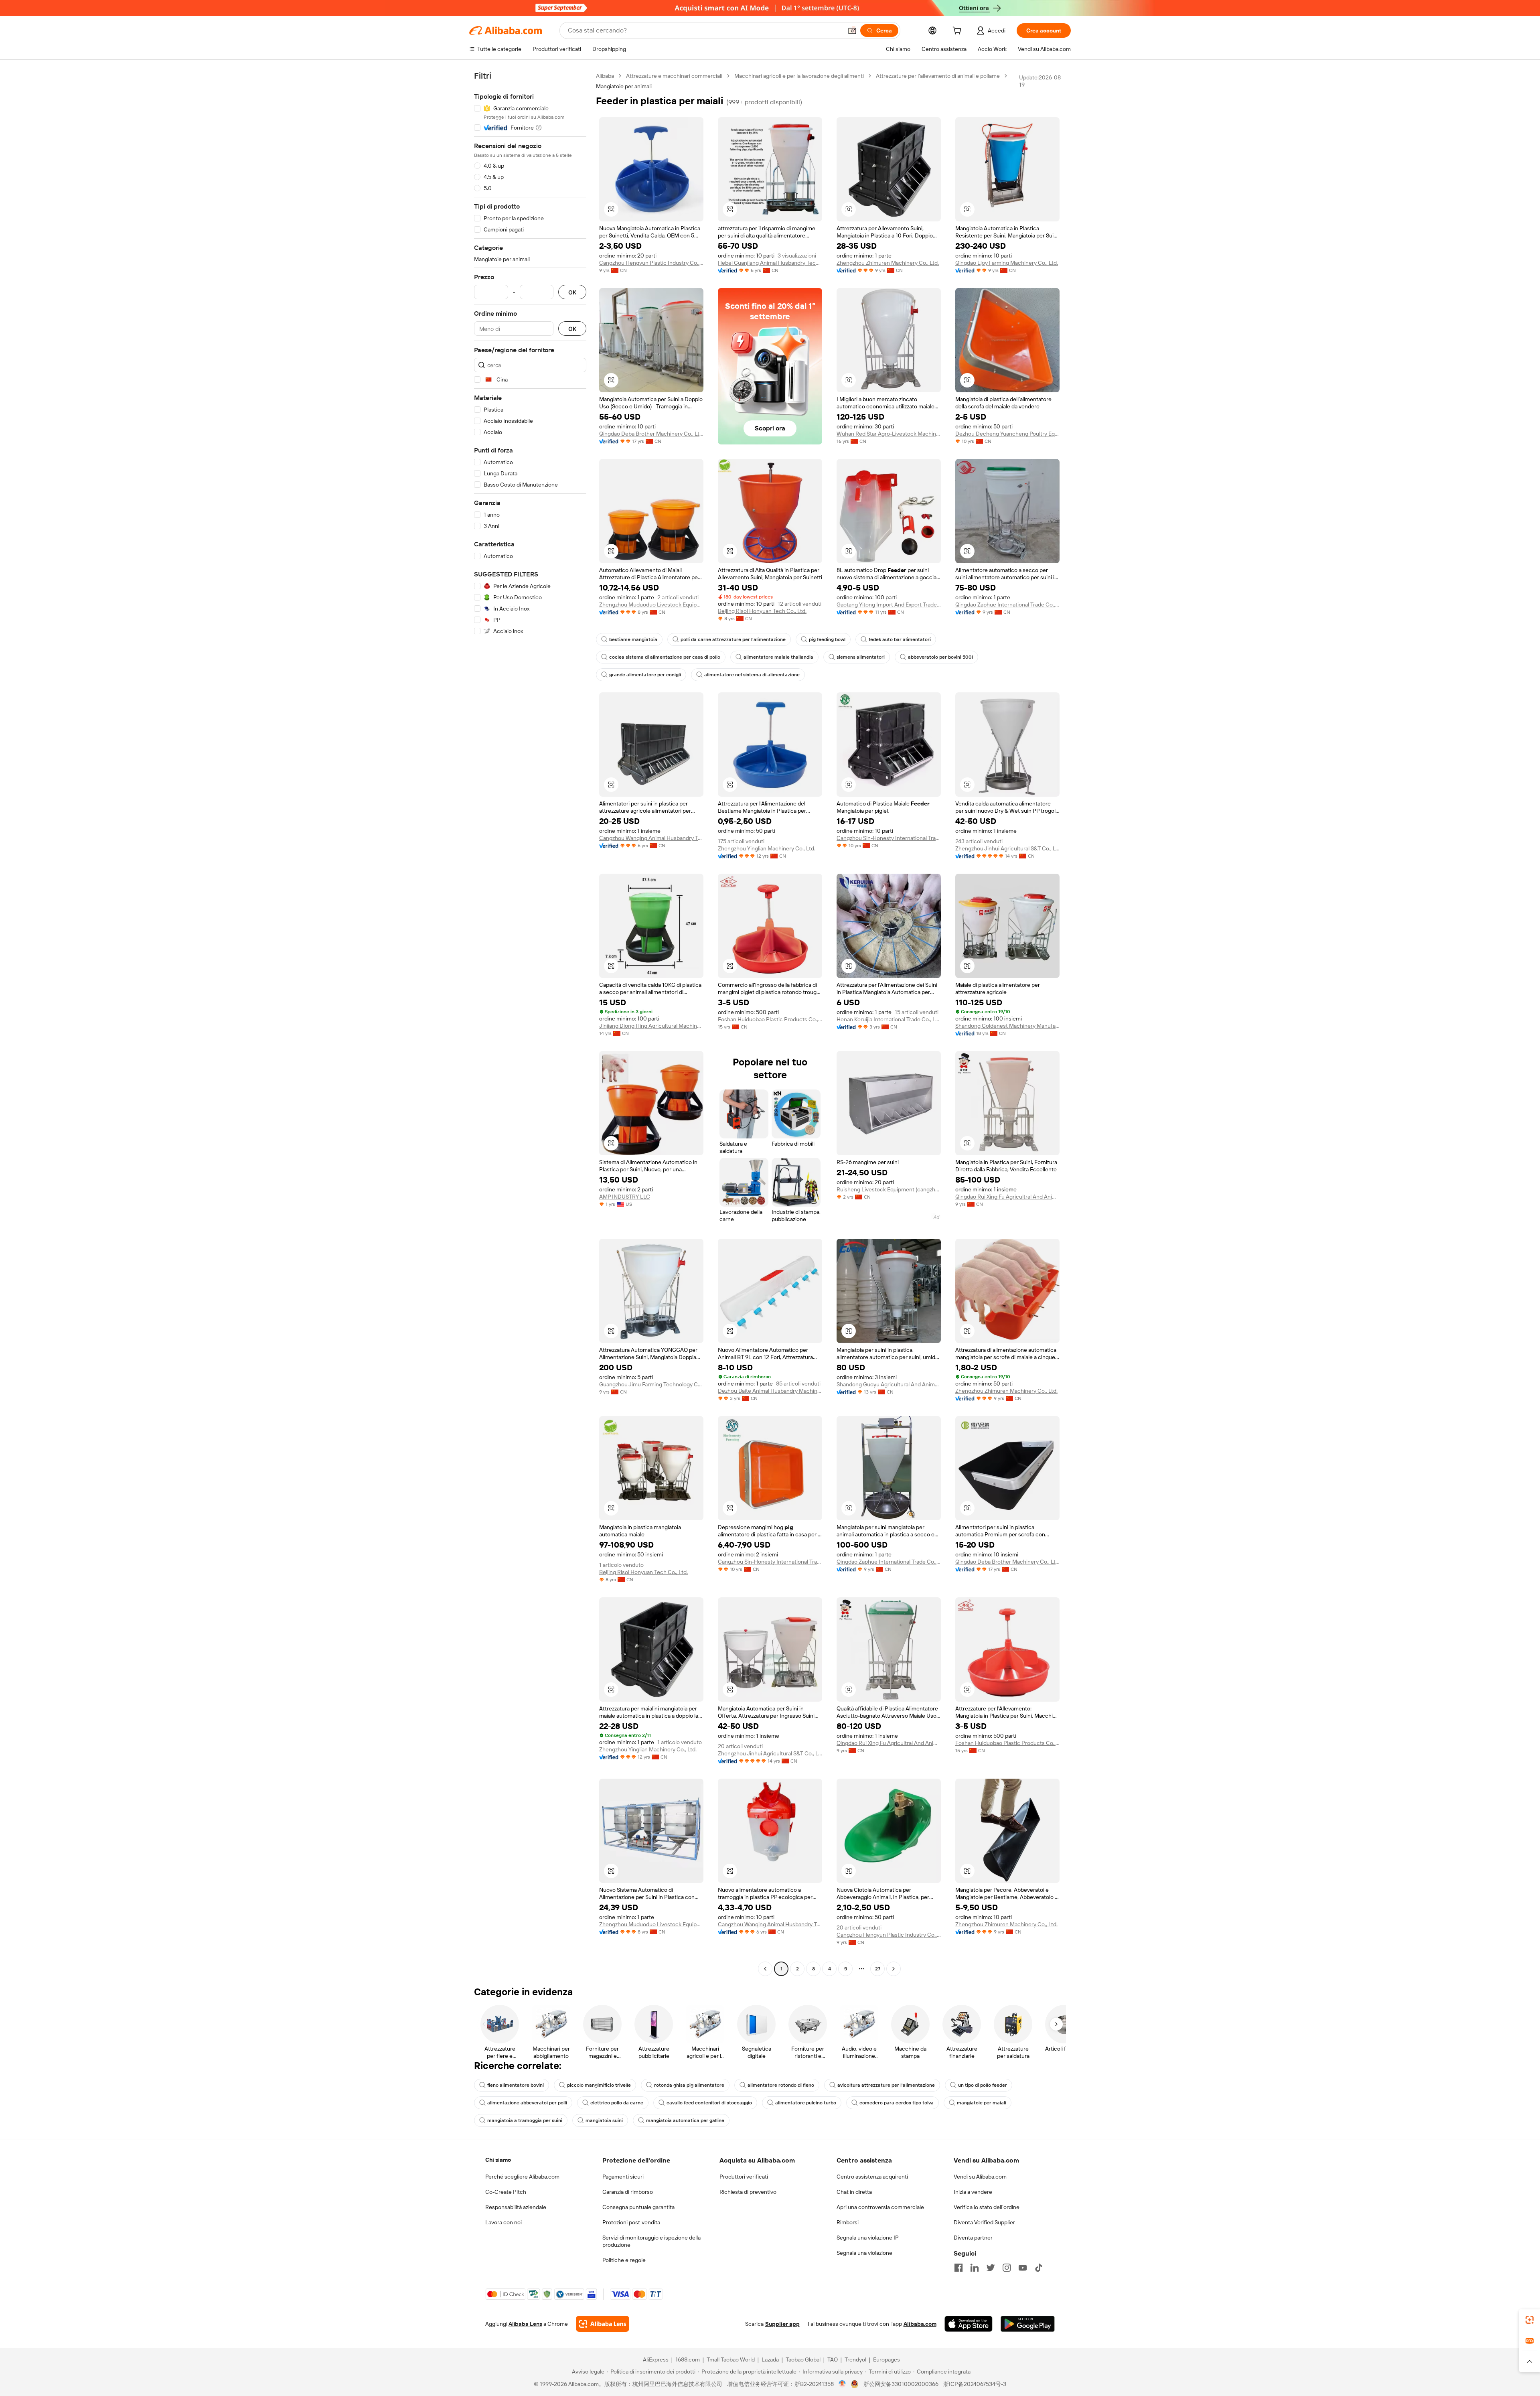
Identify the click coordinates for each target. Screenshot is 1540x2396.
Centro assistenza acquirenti (872, 2177)
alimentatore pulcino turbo (806, 2103)
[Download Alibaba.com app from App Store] (969, 2324)
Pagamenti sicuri (623, 2177)
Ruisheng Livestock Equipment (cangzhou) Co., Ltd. (889, 1189)
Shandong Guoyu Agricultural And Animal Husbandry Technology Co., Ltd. (889, 1384)
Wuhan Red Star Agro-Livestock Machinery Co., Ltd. (889, 434)
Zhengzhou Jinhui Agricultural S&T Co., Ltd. (1007, 848)
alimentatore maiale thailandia (778, 657)
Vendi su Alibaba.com (980, 2177)
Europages (887, 2359)
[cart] (958, 32)
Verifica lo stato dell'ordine (987, 2207)
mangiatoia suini (604, 2120)
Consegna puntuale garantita (638, 2207)
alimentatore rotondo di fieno (781, 2085)
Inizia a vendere (973, 2192)
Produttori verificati (744, 2177)
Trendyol (855, 2359)
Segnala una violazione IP (868, 2238)
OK (572, 292)
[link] (1530, 2320)
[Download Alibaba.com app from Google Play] (1028, 2324)
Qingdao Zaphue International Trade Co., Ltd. (1007, 605)
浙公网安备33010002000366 (901, 2384)
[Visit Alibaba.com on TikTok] (1039, 2268)
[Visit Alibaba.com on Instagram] (1007, 2268)
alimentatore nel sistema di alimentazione (752, 675)
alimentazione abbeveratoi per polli (527, 2103)
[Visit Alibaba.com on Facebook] (958, 2268)
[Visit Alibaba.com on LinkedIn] (975, 2268)
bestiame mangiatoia (633, 639)
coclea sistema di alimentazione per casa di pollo (665, 657)
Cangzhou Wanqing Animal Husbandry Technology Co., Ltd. (651, 838)
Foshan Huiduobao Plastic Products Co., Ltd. (770, 1019)
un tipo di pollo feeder (983, 2085)
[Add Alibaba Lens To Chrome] (603, 2324)
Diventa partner (973, 2238)
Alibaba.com (920, 2324)
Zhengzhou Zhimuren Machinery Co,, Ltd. (888, 263)
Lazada (770, 2359)
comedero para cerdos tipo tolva (897, 2103)
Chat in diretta (854, 2192)
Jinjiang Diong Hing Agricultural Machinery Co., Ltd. (651, 1026)
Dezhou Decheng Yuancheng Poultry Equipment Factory (1007, 434)
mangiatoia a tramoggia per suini (525, 2120)
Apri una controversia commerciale (880, 2207)
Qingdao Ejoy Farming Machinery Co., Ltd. (1007, 263)
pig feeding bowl (827, 639)
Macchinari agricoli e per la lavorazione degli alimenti (799, 76)
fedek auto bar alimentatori (900, 639)
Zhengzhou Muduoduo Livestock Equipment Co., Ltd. (651, 605)
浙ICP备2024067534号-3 (975, 2384)
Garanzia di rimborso (628, 2192)
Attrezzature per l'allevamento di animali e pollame (938, 76)
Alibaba (605, 76)
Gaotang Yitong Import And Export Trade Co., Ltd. (889, 605)
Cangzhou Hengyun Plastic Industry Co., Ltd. (651, 263)
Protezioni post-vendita (631, 2222)
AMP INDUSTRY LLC (625, 1197)
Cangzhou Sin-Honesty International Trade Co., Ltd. (889, 838)
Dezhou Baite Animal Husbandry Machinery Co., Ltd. (770, 1391)
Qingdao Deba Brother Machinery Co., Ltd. (651, 434)
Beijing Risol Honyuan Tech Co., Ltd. (762, 611)
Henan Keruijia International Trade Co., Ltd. (889, 1019)
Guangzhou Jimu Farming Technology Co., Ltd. (651, 1384)
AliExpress (656, 2359)
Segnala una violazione (864, 2253)
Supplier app (782, 2324)
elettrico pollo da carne (617, 2103)
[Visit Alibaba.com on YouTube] (1023, 2268)
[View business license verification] (842, 2384)
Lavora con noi (504, 2222)
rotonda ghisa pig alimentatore (689, 2085)
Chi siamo (498, 2160)
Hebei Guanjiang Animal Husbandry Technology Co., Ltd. (770, 263)
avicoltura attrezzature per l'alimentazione (886, 2085)
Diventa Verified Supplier (984, 2222)
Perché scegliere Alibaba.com (522, 2177)
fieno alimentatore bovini (516, 2085)
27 (878, 1969)
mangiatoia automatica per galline (685, 2120)
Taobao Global (803, 2359)
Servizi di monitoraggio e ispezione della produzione (651, 2241)
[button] (852, 30)
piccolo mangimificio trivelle (599, 2085)
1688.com (688, 2359)
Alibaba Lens (525, 2324)
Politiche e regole (624, 2260)
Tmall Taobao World (731, 2359)
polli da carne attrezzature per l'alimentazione (733, 639)
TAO (833, 2359)
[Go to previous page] (765, 1969)
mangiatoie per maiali (982, 2103)
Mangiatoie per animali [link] (624, 86)
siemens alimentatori (861, 657)
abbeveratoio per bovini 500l (940, 657)
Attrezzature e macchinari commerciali (674, 76)
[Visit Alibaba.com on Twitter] (991, 2268)
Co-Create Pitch (506, 2192)
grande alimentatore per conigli (645, 675)
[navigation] (530, 1023)
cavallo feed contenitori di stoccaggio (709, 2103)
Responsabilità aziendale (516, 2207)
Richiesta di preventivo (748, 2192)
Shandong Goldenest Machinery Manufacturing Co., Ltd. (1007, 1026)
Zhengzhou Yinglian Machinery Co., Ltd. (767, 848)
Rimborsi (848, 2222)
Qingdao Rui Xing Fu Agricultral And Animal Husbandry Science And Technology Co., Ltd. (1007, 1197)
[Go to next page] (894, 1969)
